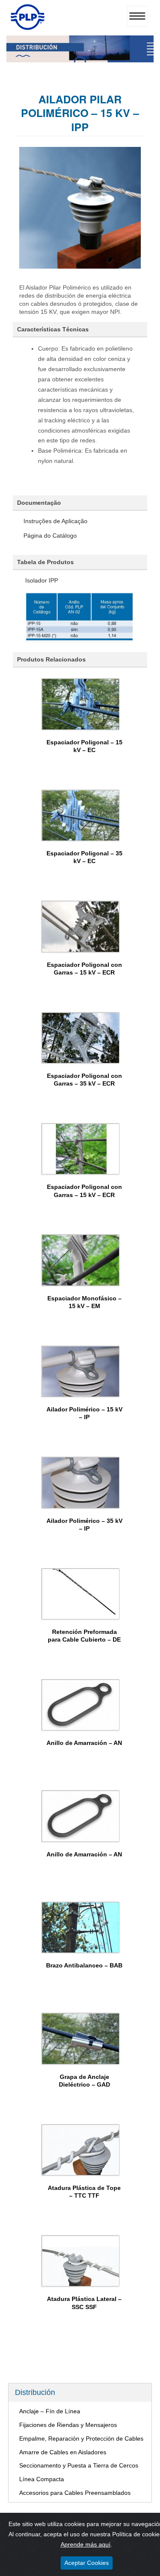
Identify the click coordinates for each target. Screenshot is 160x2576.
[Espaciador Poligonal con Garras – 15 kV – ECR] (81, 926)
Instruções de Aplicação (55, 521)
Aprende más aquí (86, 2544)
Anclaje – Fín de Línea (50, 2411)
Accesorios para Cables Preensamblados (75, 2493)
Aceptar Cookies (87, 2563)
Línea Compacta (42, 2479)
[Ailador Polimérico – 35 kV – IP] (81, 1482)
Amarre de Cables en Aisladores (63, 2452)
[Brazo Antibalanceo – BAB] (81, 1927)
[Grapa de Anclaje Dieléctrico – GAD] (81, 2038)
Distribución (35, 2392)
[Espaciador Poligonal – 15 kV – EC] (81, 704)
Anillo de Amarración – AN (84, 1743)
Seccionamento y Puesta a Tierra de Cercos (79, 2465)
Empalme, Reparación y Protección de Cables (81, 2438)
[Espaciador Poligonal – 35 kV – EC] (81, 815)
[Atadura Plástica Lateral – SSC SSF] (81, 2261)
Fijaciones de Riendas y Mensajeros (68, 2425)
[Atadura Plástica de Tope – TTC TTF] (81, 2150)
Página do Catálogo (50, 536)
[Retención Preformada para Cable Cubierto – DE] (81, 1594)
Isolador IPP (41, 580)
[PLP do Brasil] (28, 28)
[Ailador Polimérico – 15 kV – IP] (81, 1371)
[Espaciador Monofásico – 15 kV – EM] (81, 1260)
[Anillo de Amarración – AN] (81, 1705)
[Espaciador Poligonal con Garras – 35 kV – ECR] (81, 1038)
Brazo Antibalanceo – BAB (84, 1965)
